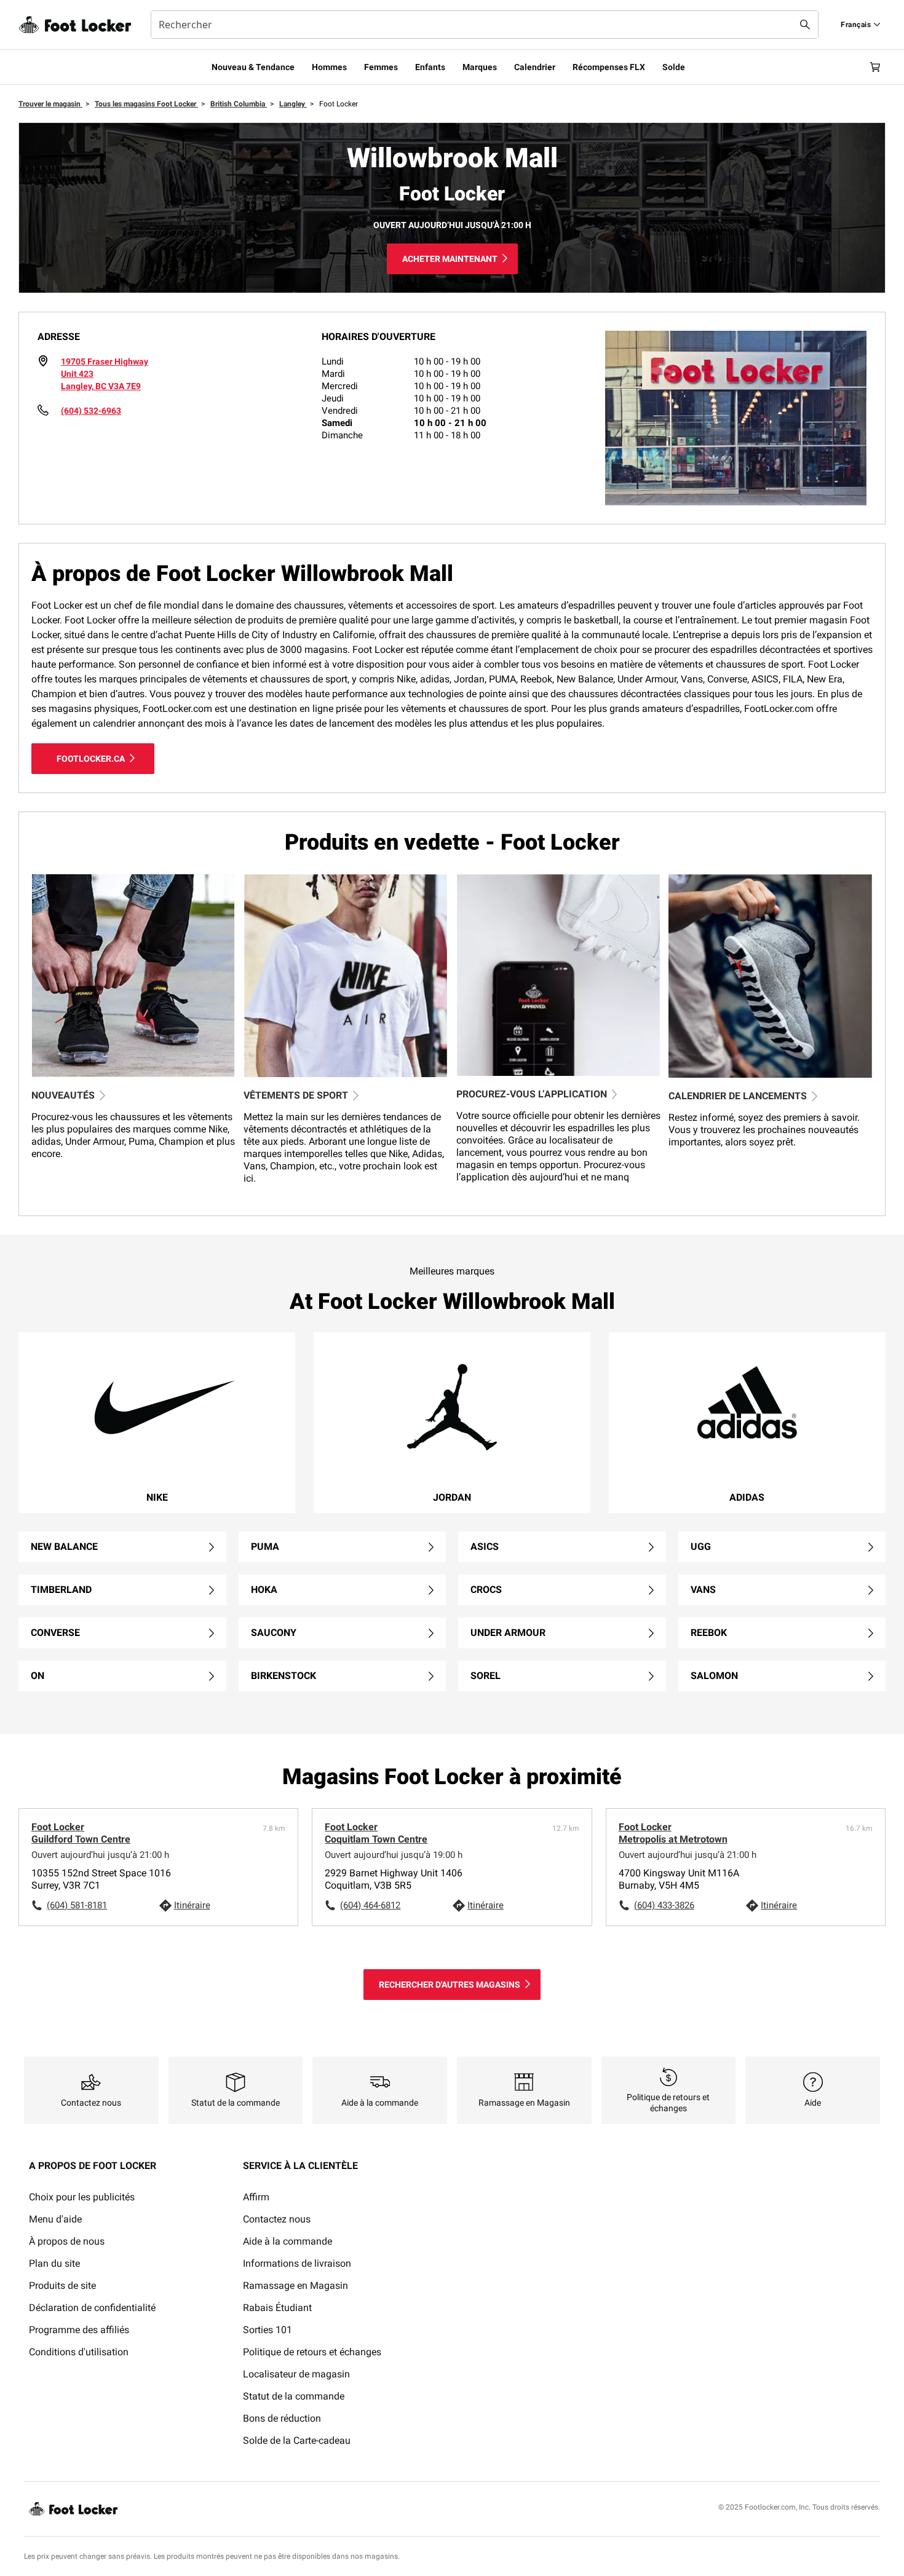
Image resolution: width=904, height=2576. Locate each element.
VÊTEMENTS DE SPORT (296, 1095)
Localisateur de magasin (296, 2374)
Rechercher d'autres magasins (450, 1985)
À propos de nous (67, 2241)
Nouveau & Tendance (253, 67)
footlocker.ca (91, 759)
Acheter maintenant (450, 259)
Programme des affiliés (79, 2330)
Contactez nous (277, 2219)
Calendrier (535, 67)
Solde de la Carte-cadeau (297, 2440)
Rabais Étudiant (277, 2308)
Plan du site (54, 2263)
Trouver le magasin (50, 104)
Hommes (329, 67)
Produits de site (62, 2286)
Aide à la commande (287, 2241)
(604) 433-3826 (664, 1905)
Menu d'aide (55, 2219)
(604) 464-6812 (370, 1905)
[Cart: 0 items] (875, 67)
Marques (480, 67)
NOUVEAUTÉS (63, 1095)
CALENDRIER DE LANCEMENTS (738, 1096)
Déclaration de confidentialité (92, 2308)
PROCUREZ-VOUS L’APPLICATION (532, 1094)
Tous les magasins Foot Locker (146, 104)
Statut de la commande (294, 2396)
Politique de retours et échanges (312, 2352)
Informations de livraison (297, 2263)
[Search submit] (805, 25)
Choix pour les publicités (82, 2197)
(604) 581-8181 (77, 1905)
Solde (674, 67)
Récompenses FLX (609, 67)
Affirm (256, 2197)
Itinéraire (192, 1905)
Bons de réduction (282, 2418)
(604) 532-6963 (91, 411)
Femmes (381, 67)
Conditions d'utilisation (79, 2352)
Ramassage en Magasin (295, 2286)
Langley (293, 104)
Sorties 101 (268, 2330)
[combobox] (485, 25)
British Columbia (239, 104)
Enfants (430, 67)
